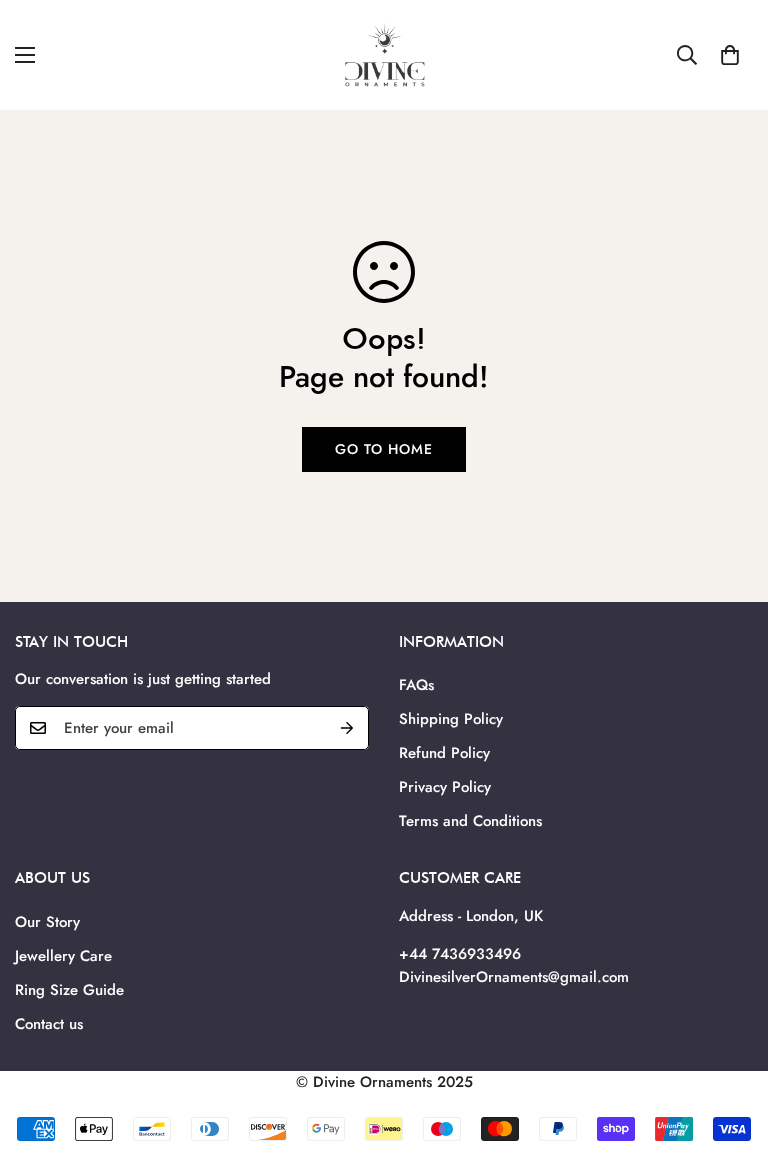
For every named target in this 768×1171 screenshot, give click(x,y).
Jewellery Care (63, 956)
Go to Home (384, 449)
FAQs (416, 685)
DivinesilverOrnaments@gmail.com (514, 977)
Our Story (47, 922)
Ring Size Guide (69, 990)
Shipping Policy (451, 719)
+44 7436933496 (460, 954)
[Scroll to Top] (729, 1062)
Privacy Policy (445, 787)
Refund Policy (444, 753)
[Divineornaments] (384, 55)
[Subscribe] (347, 728)
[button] (730, 55)
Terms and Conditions (470, 821)
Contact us (49, 1024)
